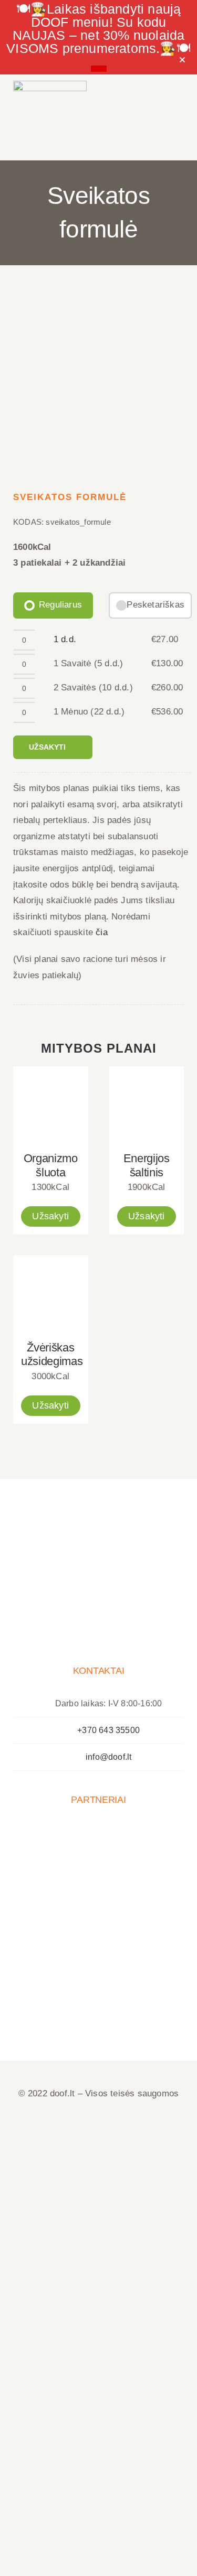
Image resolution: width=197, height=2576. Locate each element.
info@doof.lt (108, 1757)
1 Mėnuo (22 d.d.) (89, 712)
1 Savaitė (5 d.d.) (89, 663)
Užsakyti (47, 747)
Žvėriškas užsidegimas (52, 1355)
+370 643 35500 (108, 1730)
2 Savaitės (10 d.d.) (93, 688)
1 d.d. (65, 639)
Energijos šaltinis (147, 1165)
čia (102, 932)
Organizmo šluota (51, 1165)
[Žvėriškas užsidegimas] (51, 1293)
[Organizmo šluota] (51, 1104)
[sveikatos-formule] (98, 382)
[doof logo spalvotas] (50, 85)
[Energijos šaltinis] (147, 1104)
